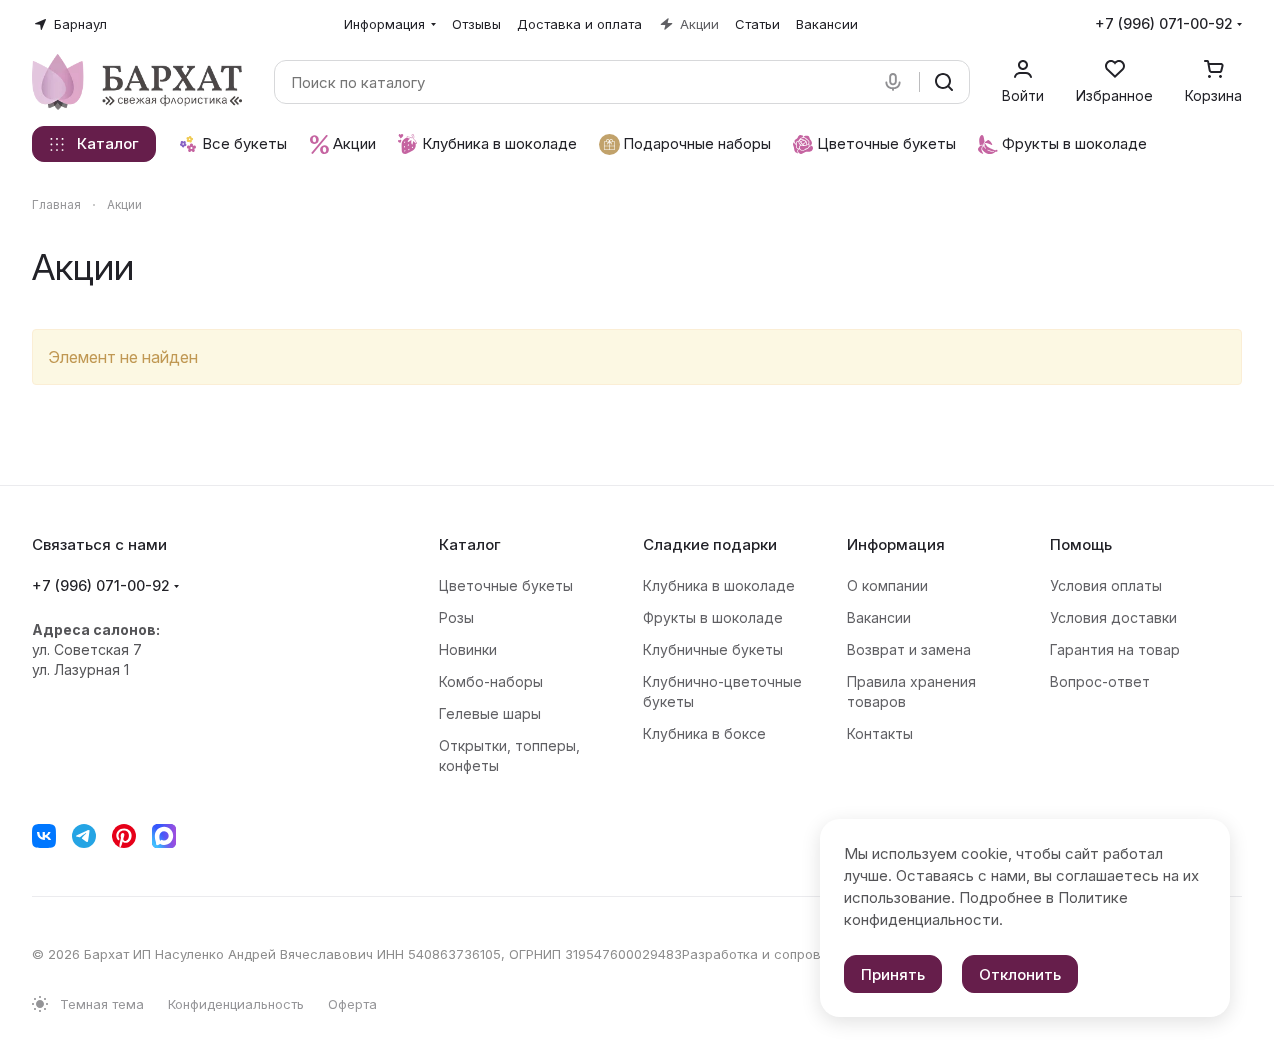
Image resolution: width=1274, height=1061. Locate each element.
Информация (896, 544)
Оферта (352, 1004)
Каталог (470, 544)
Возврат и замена (909, 649)
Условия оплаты (1106, 585)
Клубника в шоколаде (719, 585)
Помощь (1081, 544)
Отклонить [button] (1020, 974)
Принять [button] (893, 974)
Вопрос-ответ (1100, 681)
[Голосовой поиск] (897, 82)
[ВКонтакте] (44, 836)
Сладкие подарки (710, 544)
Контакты (880, 733)
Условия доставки (1113, 617)
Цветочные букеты (506, 585)
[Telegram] (84, 836)
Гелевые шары (490, 713)
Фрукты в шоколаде (713, 617)
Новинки (468, 649)
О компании (887, 585)
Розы (456, 617)
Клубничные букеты (713, 649)
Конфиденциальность (236, 1004)
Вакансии (879, 617)
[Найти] (944, 82)
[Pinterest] (124, 836)
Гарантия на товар (1115, 649)
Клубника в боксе (704, 733)
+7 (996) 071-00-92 (1164, 23)
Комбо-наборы (491, 681)
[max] (164, 836)
